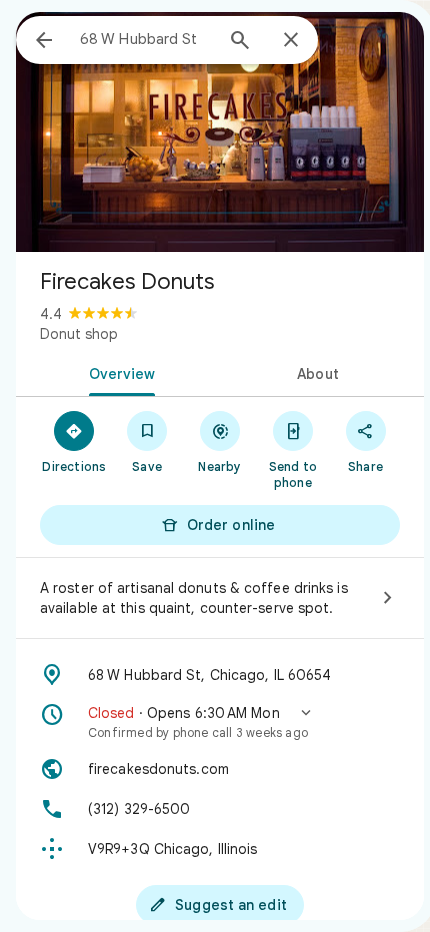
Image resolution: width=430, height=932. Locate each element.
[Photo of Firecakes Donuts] (220, 132)
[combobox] (146, 39)
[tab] (118, 372)
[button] (220, 722)
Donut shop (79, 334)
